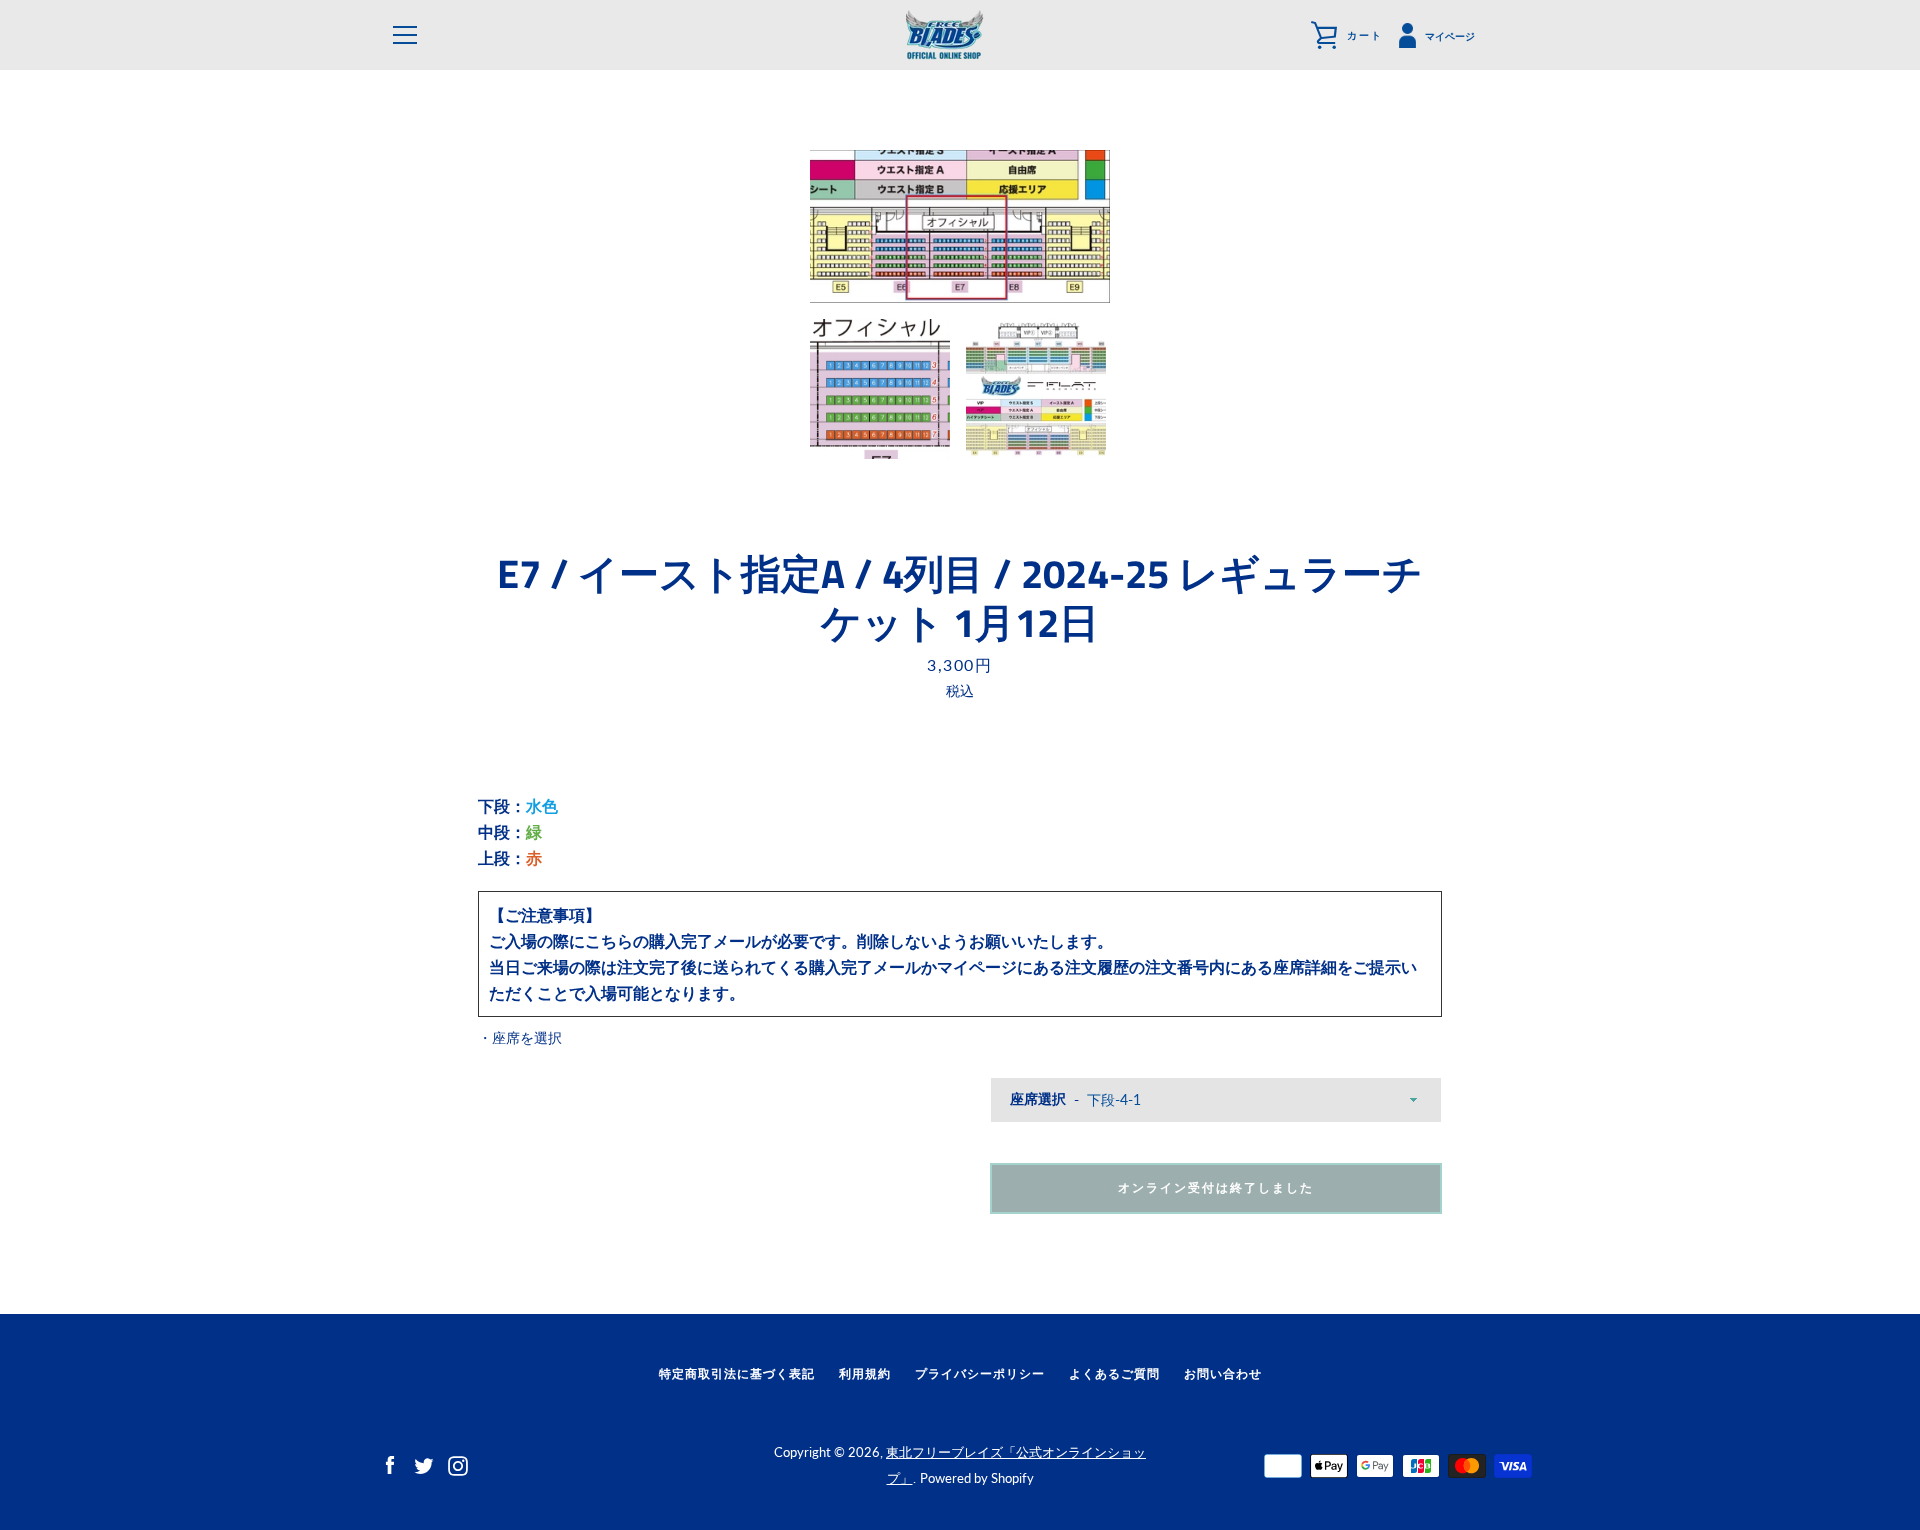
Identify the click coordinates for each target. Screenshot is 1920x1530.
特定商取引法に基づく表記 (737, 1373)
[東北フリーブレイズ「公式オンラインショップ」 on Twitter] (424, 1463)
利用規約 (865, 1373)
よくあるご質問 (1114, 1373)
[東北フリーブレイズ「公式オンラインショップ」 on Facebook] (390, 1463)
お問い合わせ (1223, 1373)
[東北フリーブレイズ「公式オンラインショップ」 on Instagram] (458, 1463)
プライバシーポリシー (980, 1373)
